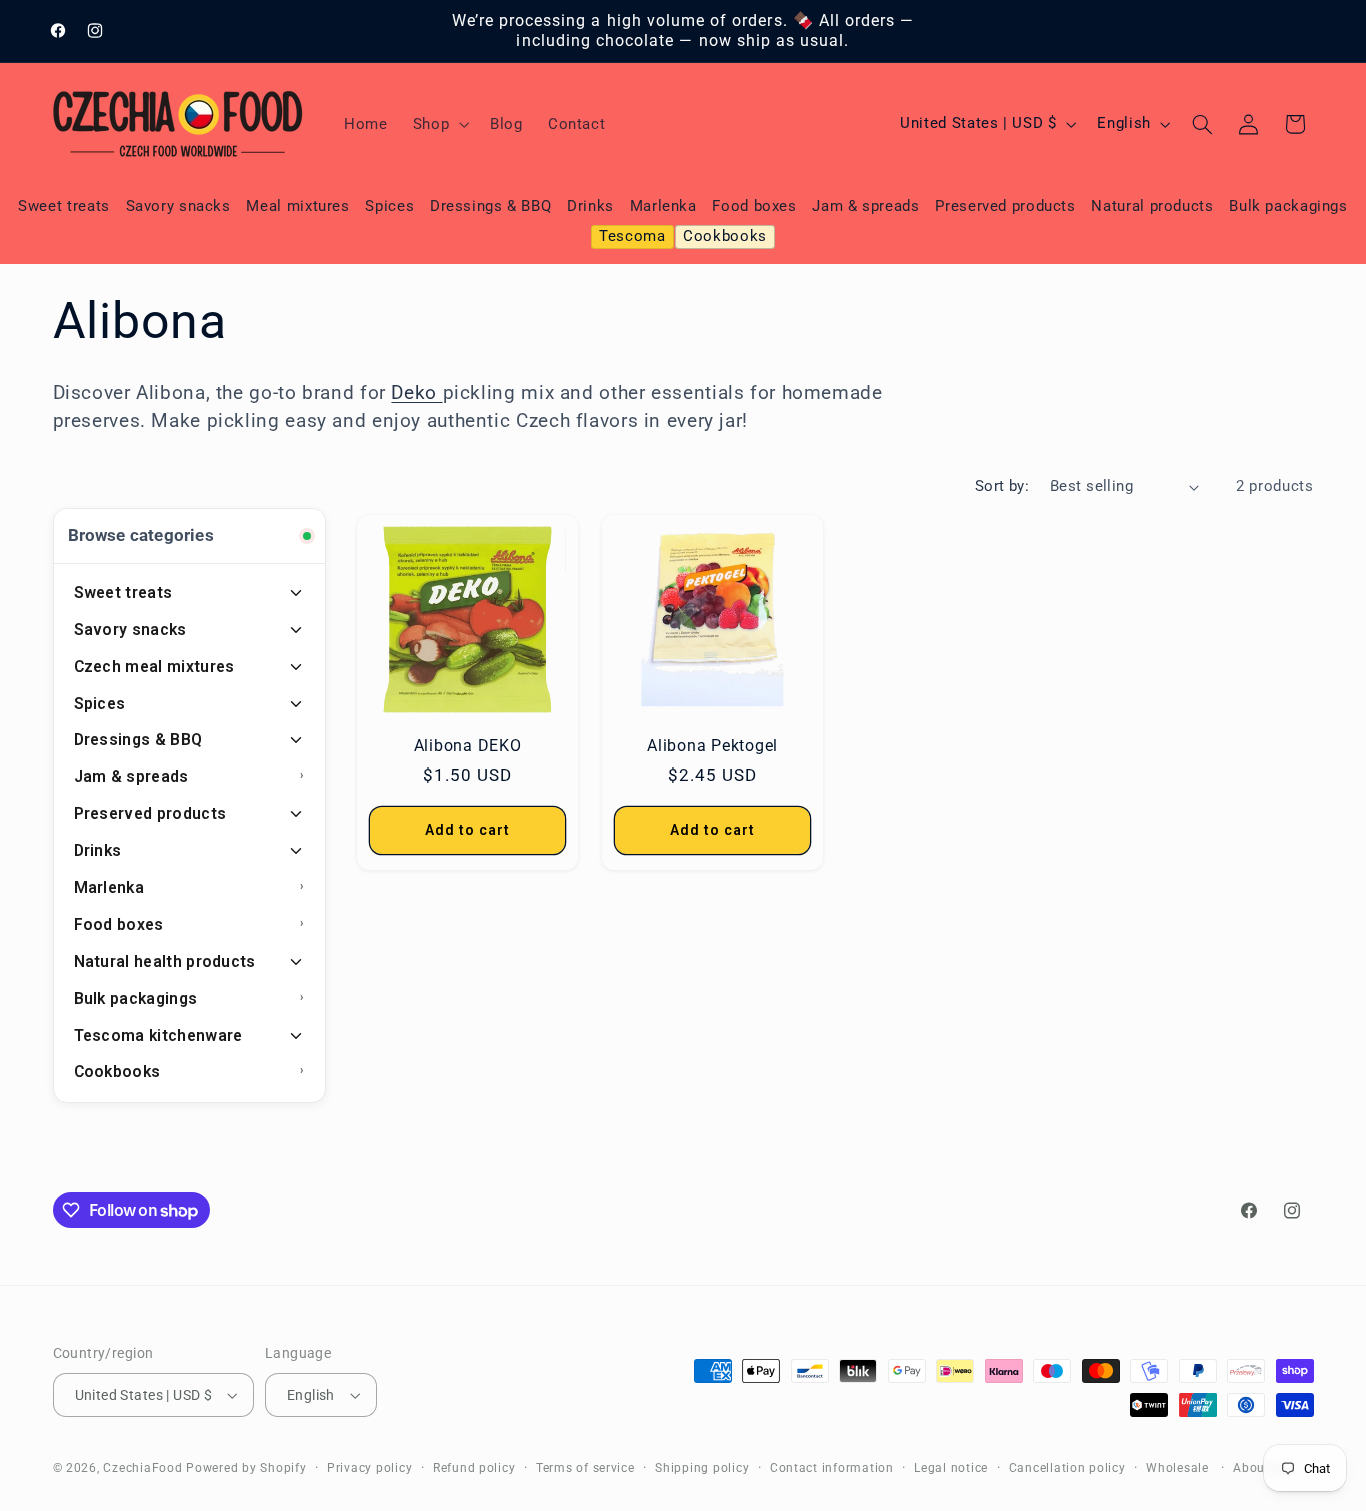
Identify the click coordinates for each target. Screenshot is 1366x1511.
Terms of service (585, 1468)
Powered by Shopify (246, 1468)
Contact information (832, 1468)
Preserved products (1005, 206)
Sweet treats (64, 206)
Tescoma (632, 236)
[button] (438, 124)
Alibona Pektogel (712, 745)
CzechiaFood (142, 1468)
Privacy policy (369, 1468)
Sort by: (1002, 486)
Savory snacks (178, 206)
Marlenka (663, 206)
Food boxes (754, 206)
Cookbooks (725, 236)
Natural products (1152, 206)
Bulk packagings (1288, 206)
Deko (416, 392)
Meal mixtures (297, 206)
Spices (389, 206)
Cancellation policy (1067, 1468)
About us (1260, 1468)
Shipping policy (702, 1468)
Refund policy (474, 1468)
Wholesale (1177, 1468)
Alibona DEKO (468, 745)
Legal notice (951, 1468)
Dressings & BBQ (490, 206)
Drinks (590, 206)
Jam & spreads (865, 206)
